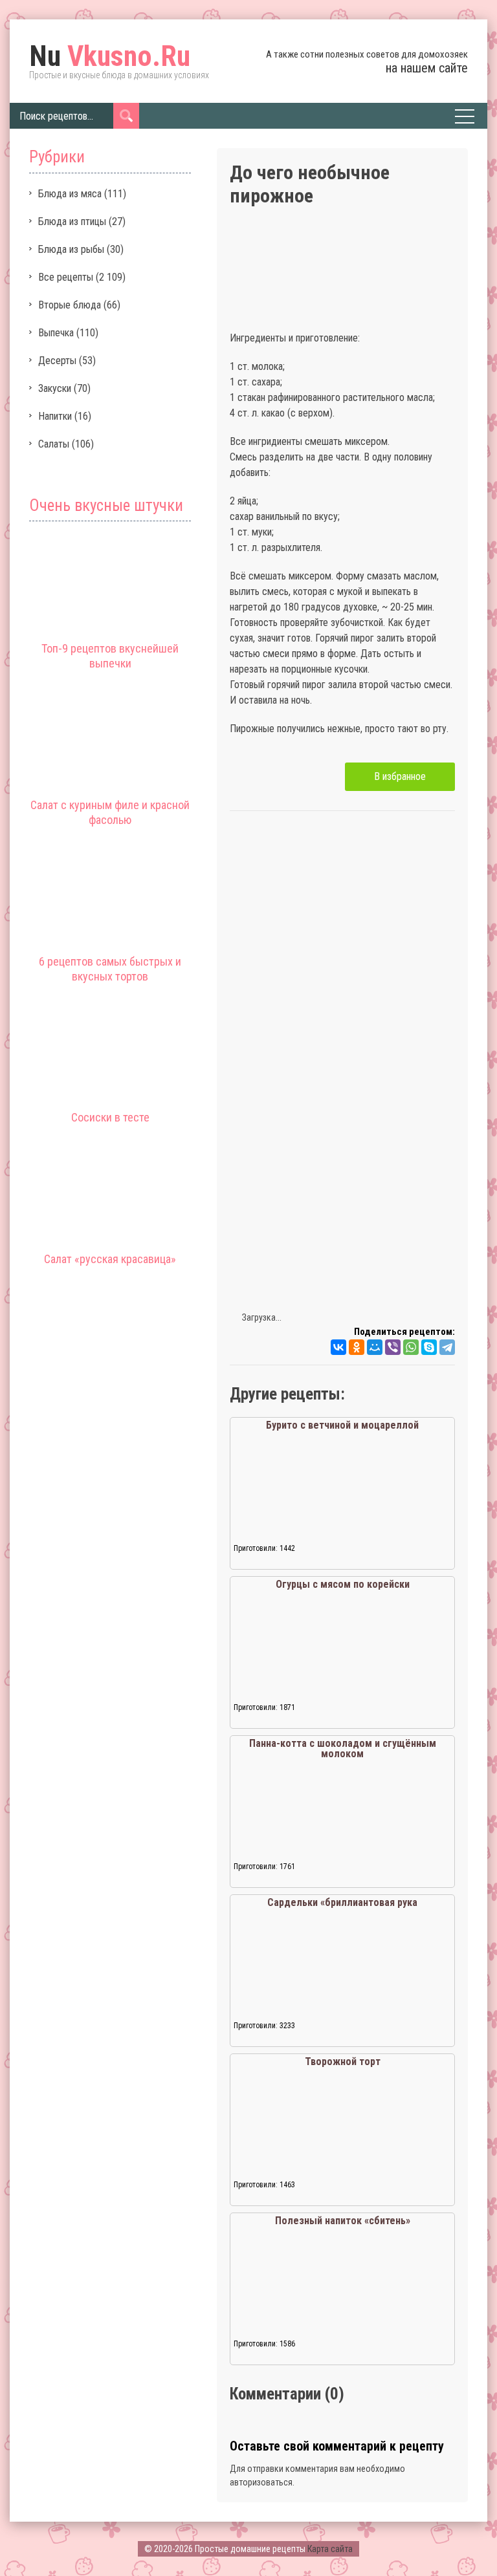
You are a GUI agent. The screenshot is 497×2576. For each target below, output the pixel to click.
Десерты (57, 361)
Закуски (55, 388)
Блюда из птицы (72, 222)
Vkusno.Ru (110, 56)
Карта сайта (330, 2549)
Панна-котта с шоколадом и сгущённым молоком (343, 1748)
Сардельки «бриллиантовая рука (342, 1902)
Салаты (54, 444)
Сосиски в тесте (110, 1117)
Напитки (55, 416)
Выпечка (56, 333)
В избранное (400, 776)
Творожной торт (343, 2062)
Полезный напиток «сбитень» (343, 2221)
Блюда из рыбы (71, 249)
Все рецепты (66, 277)
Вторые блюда (70, 305)
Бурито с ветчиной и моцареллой (342, 1425)
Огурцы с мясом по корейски (343, 1584)
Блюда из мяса (70, 194)
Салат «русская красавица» (110, 1259)
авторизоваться (261, 2482)
